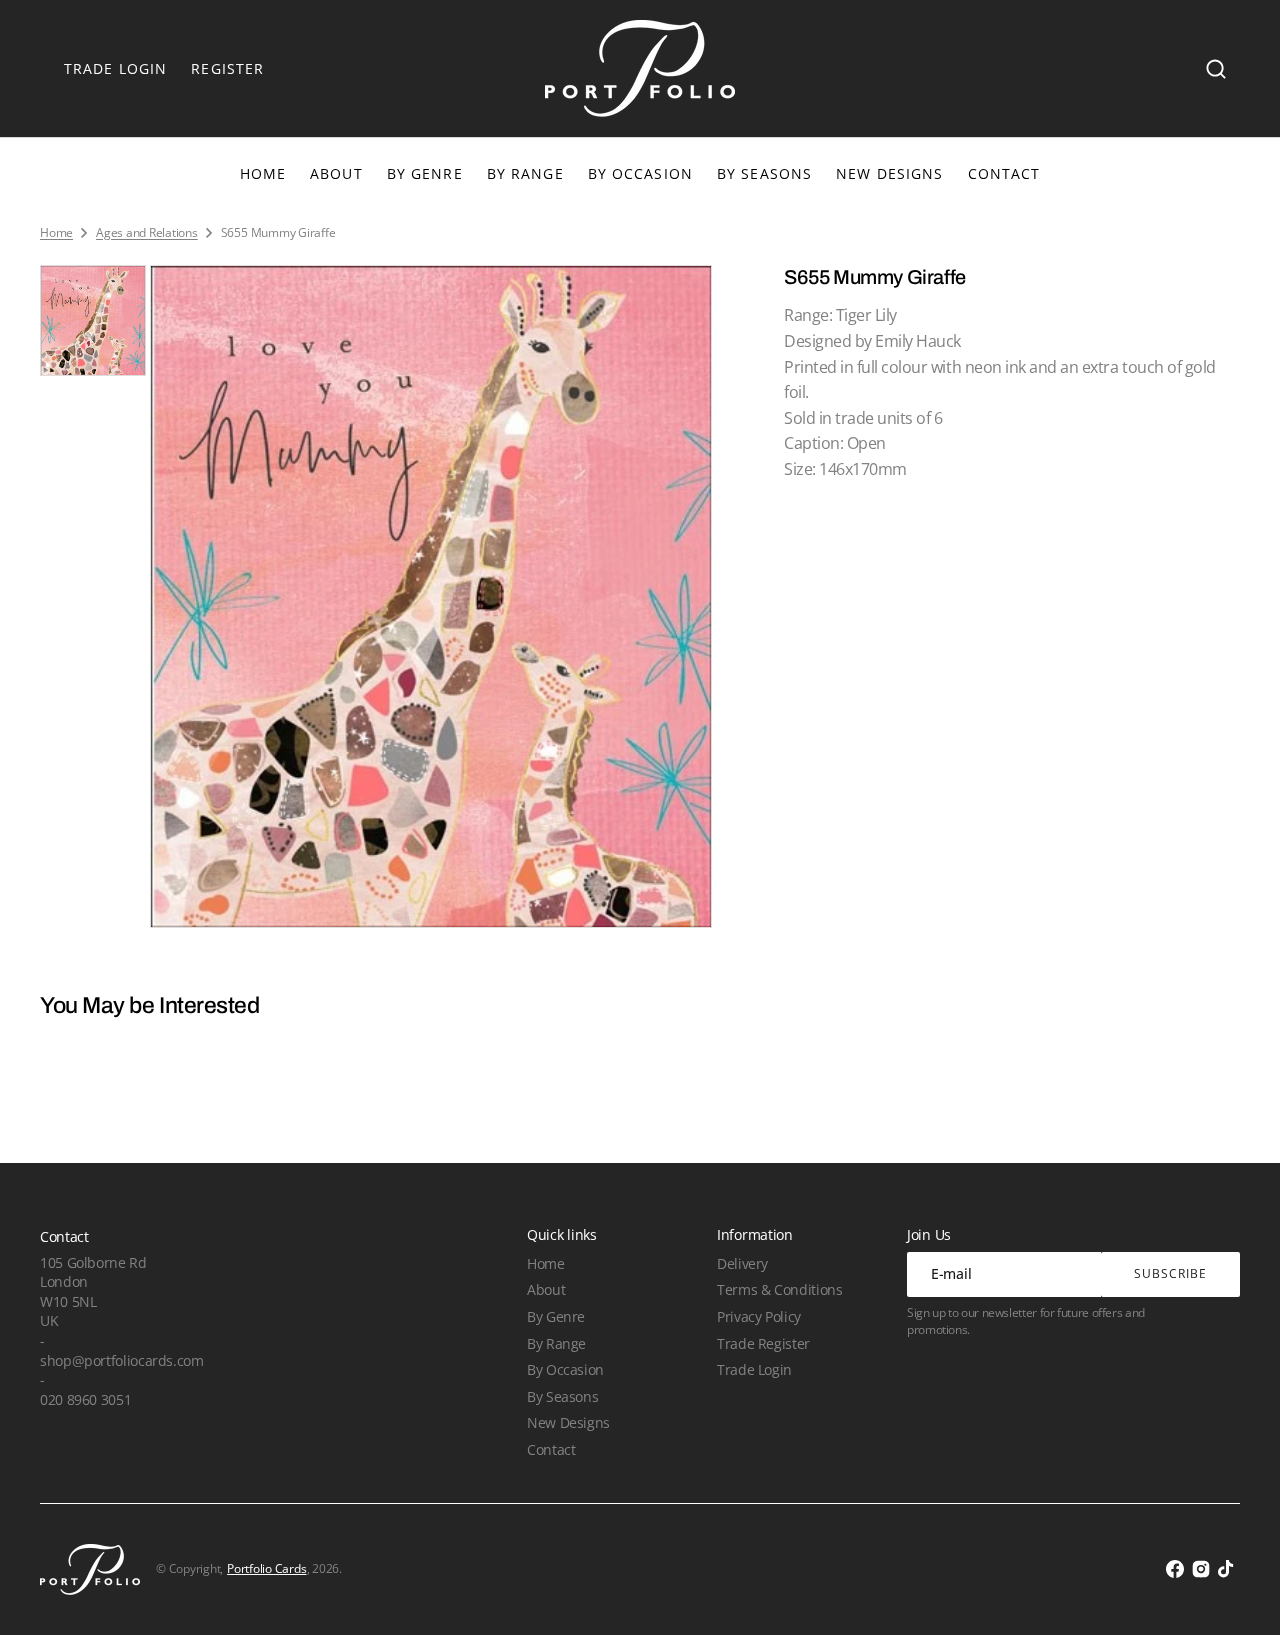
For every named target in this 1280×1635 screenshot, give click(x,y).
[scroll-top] (1237, 1592)
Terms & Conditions (779, 1289)
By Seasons (764, 173)
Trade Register (763, 1343)
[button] (1216, 69)
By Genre (425, 173)
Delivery (742, 1263)
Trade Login (754, 1369)
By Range (525, 173)
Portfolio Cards (266, 1569)
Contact (551, 1449)
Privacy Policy (759, 1316)
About (546, 1289)
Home (56, 233)
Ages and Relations (147, 233)
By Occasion (640, 173)
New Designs (568, 1422)
